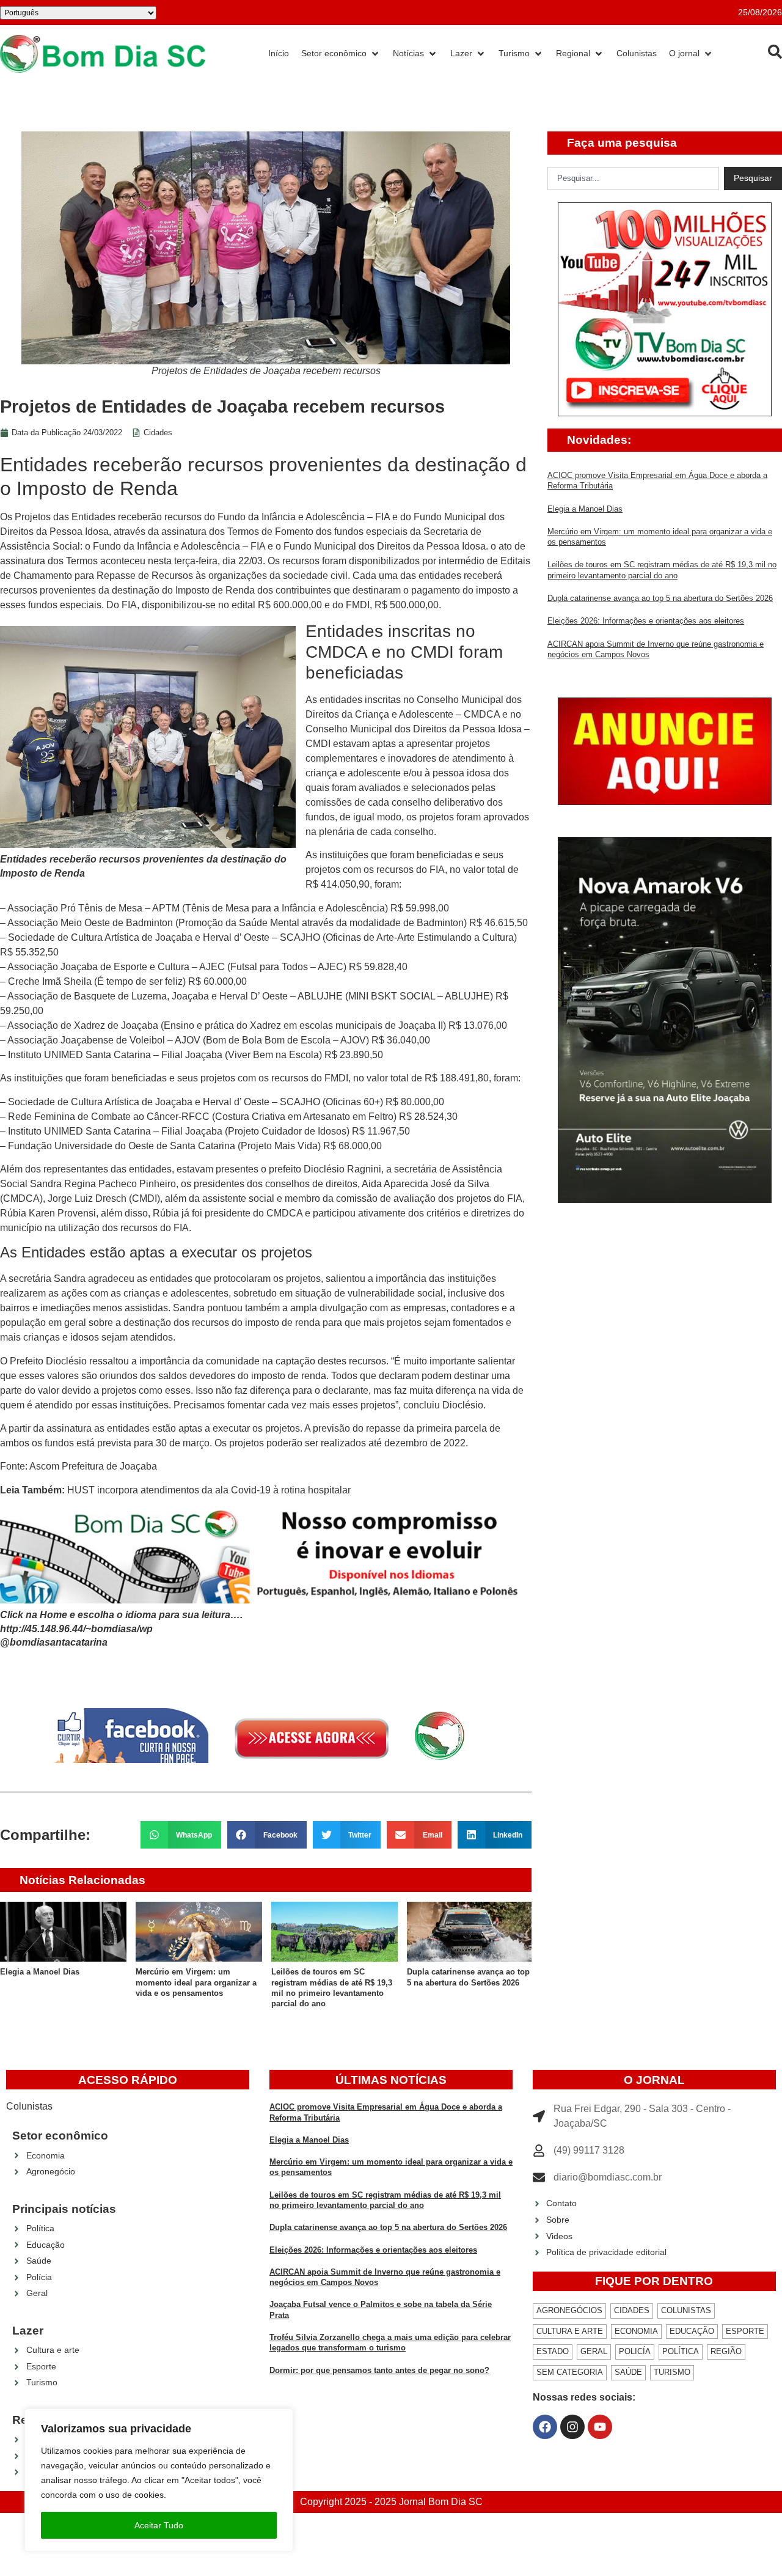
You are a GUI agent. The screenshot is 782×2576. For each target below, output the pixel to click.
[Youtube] (600, 2427)
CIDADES (632, 2310)
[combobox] (633, 178)
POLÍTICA (681, 2351)
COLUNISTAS (686, 2310)
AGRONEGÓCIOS (569, 2310)
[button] (181, 1835)
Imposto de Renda (215, 590)
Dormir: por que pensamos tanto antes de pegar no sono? (379, 2370)
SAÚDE (628, 2372)
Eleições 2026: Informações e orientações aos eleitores (646, 621)
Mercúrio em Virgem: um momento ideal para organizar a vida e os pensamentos (196, 1982)
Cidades (158, 432)
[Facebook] (545, 2427)
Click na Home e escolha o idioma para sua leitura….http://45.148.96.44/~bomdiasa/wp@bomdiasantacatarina (121, 1628)
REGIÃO (726, 2351)
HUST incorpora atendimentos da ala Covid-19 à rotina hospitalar (209, 1490)
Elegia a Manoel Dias (40, 1972)
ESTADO (553, 2351)
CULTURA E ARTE (570, 2331)
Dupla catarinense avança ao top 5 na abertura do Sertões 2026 (660, 598)
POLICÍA (635, 2351)
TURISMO (672, 2372)
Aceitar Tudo (159, 2525)
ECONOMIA (636, 2331)
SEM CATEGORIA (570, 2372)
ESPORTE (745, 2331)
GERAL (594, 2351)
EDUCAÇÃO (692, 2331)
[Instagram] (572, 2427)
